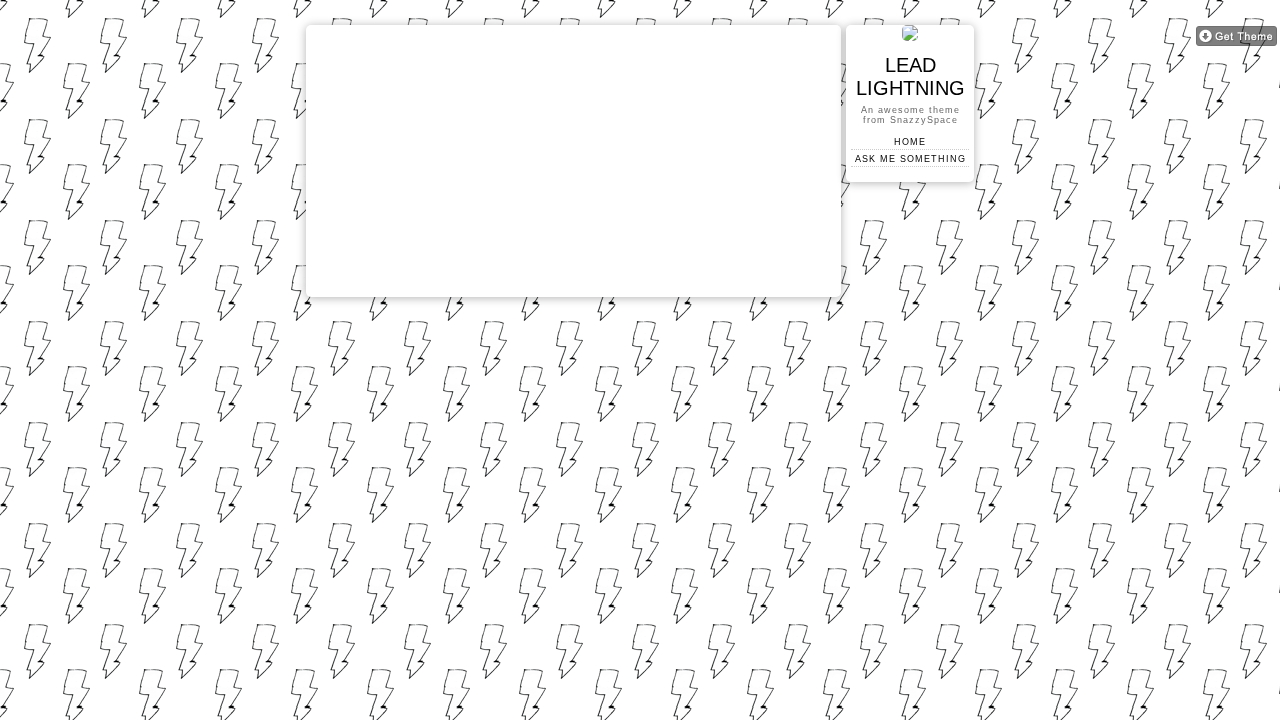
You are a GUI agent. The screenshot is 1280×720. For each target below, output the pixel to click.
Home (910, 142)
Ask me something (910, 159)
